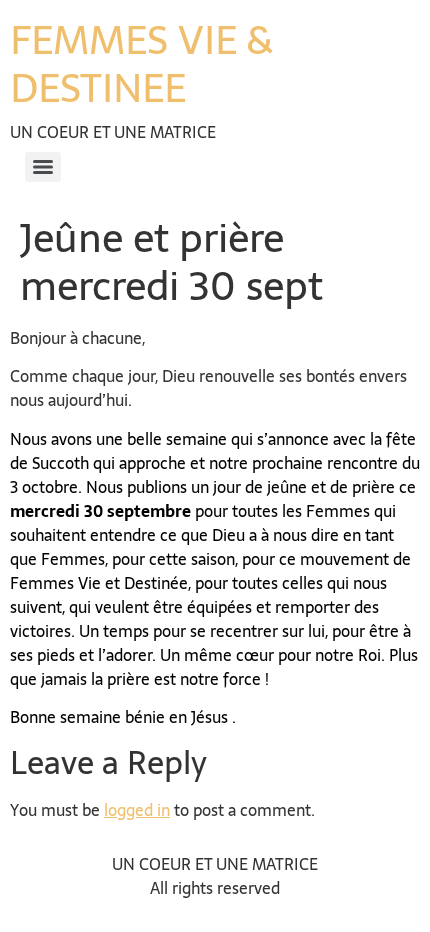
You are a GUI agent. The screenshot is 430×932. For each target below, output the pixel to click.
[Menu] (43, 167)
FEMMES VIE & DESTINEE (141, 63)
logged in (137, 810)
